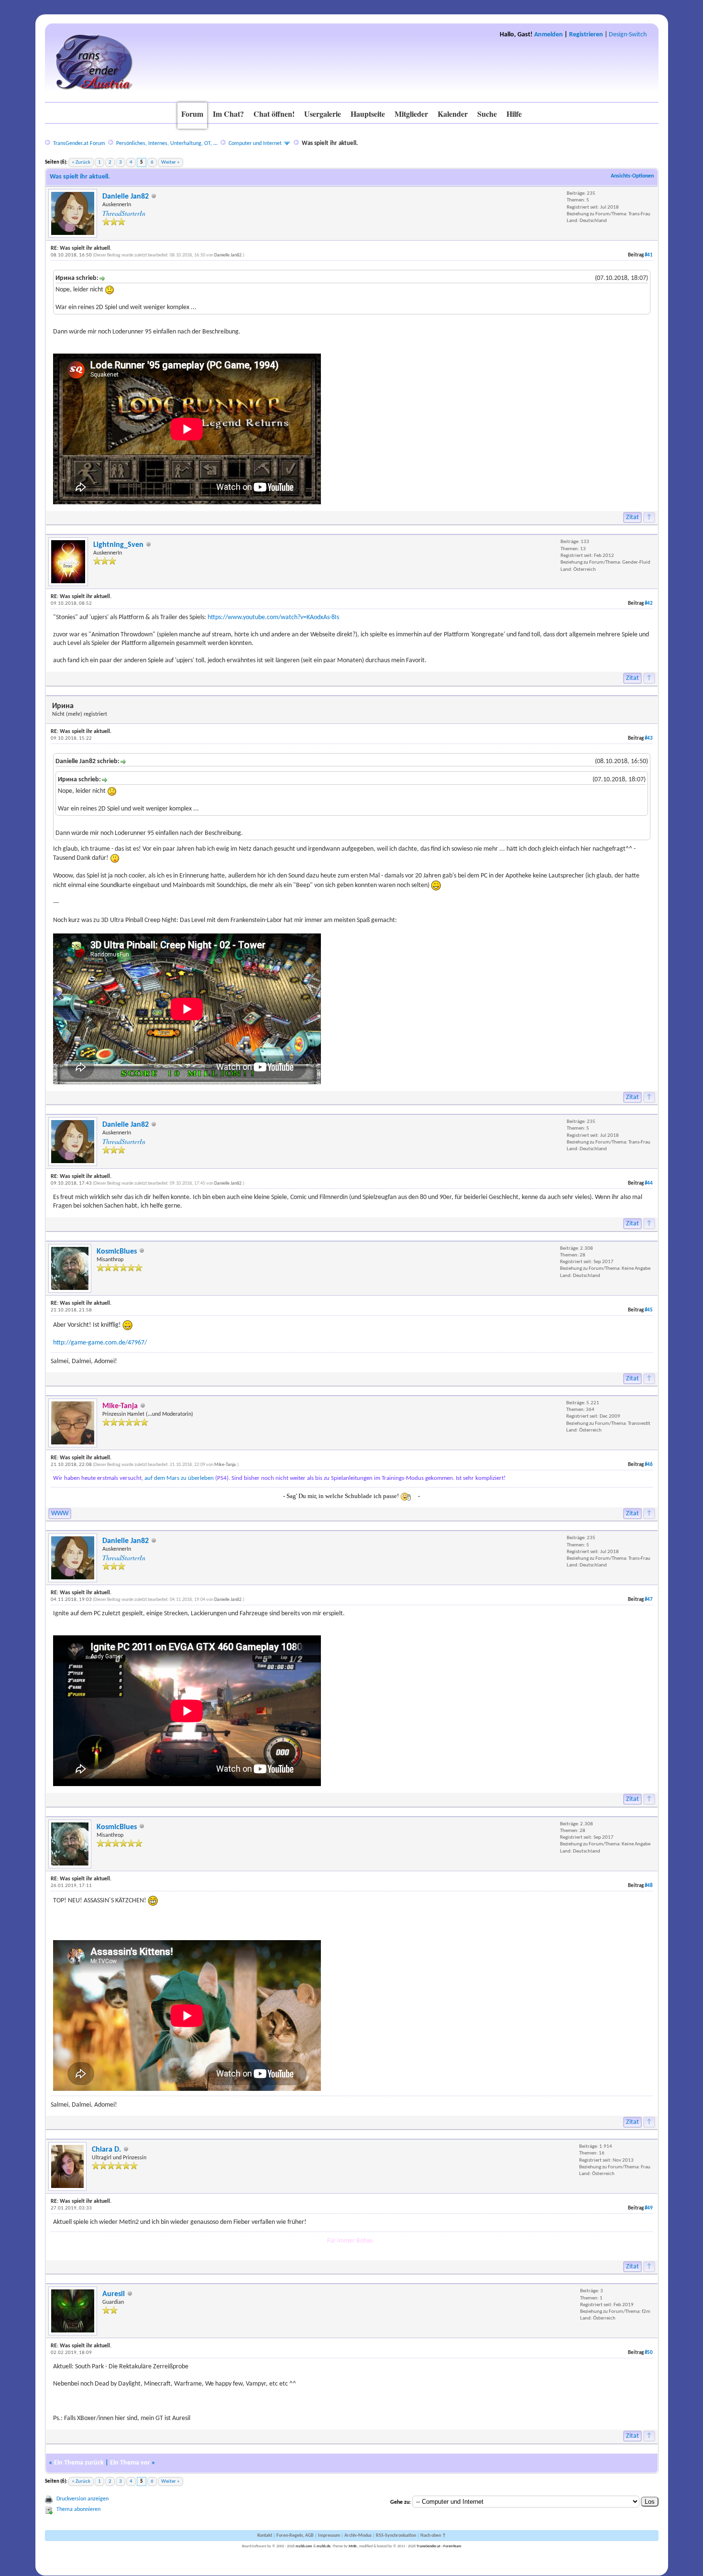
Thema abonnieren (78, 2509)
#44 (649, 1183)
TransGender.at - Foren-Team (439, 2546)
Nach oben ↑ (433, 2536)
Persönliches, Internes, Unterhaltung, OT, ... (167, 144)
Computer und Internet (255, 144)
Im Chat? (228, 114)
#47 (649, 1600)
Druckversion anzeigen (82, 2499)
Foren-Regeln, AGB (295, 2536)
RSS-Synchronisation (396, 2536)
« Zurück (81, 162)
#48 (649, 1886)
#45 (649, 1310)
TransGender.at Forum (79, 144)
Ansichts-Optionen (632, 176)
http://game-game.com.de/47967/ (100, 1343)
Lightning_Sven (118, 545)
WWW (60, 1514)
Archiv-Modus (358, 2536)
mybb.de (324, 2546)
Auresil (114, 2294)
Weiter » (170, 162)
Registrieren (586, 35)
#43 (649, 738)
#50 (649, 2353)
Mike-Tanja (225, 1465)
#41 (649, 255)
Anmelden (549, 35)
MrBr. (353, 2546)
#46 (649, 1465)
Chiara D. (106, 2150)
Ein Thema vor (130, 2463)
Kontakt (265, 2536)
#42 (649, 604)
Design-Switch (628, 35)
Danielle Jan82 (126, 197)
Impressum (329, 2536)
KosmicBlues (117, 1252)
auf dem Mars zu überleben (179, 1478)
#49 (649, 2208)
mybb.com (304, 2546)
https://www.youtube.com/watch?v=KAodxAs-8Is (273, 617)
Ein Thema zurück (79, 2463)
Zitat (632, 517)
